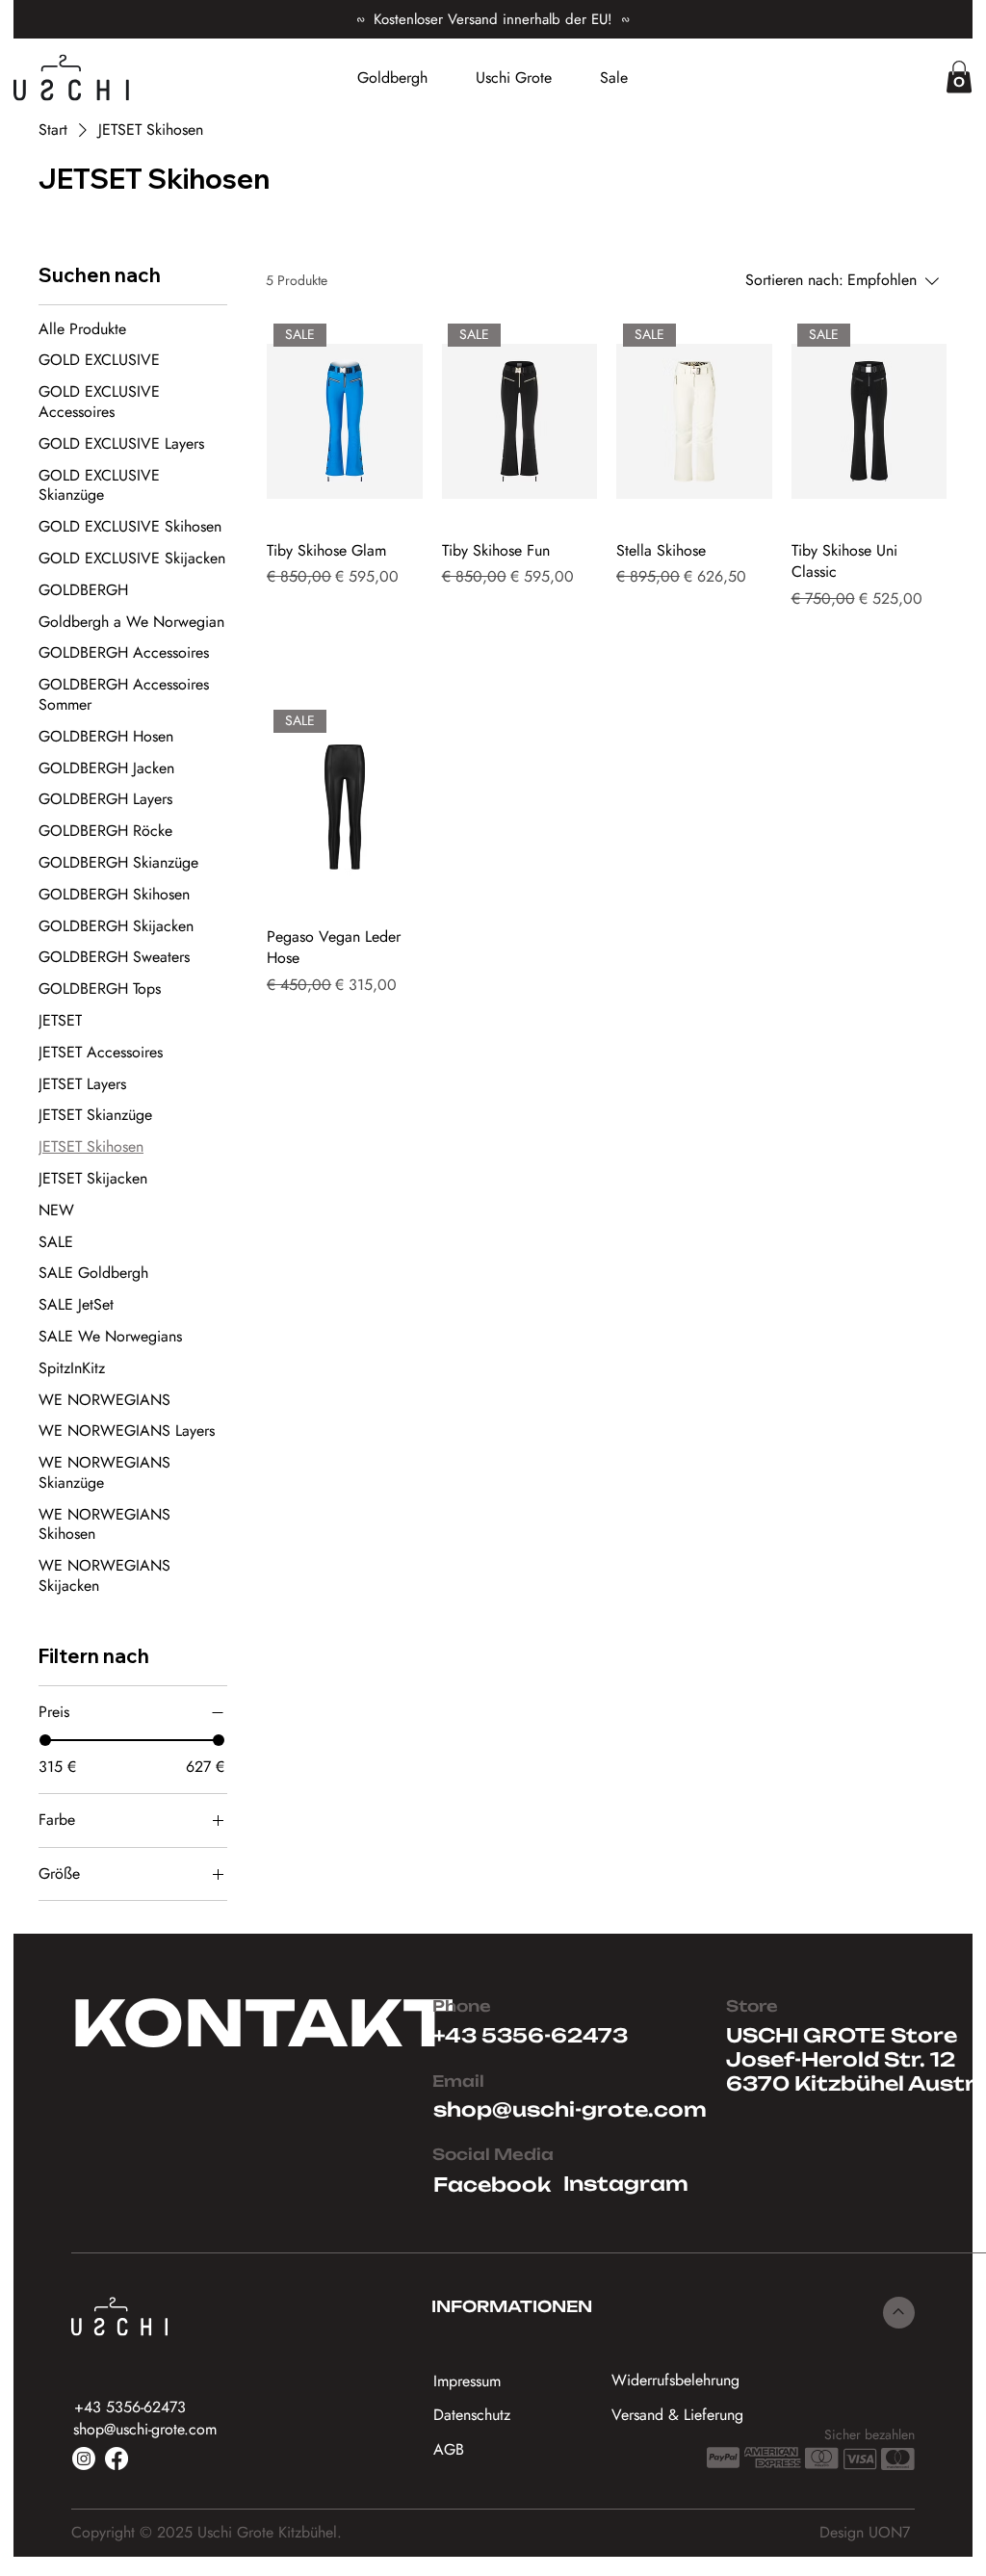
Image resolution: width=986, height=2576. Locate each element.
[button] (959, 77)
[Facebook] (117, 2459)
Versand (338, 604)
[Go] (899, 2313)
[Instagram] (84, 2459)
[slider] (45, 1740)
